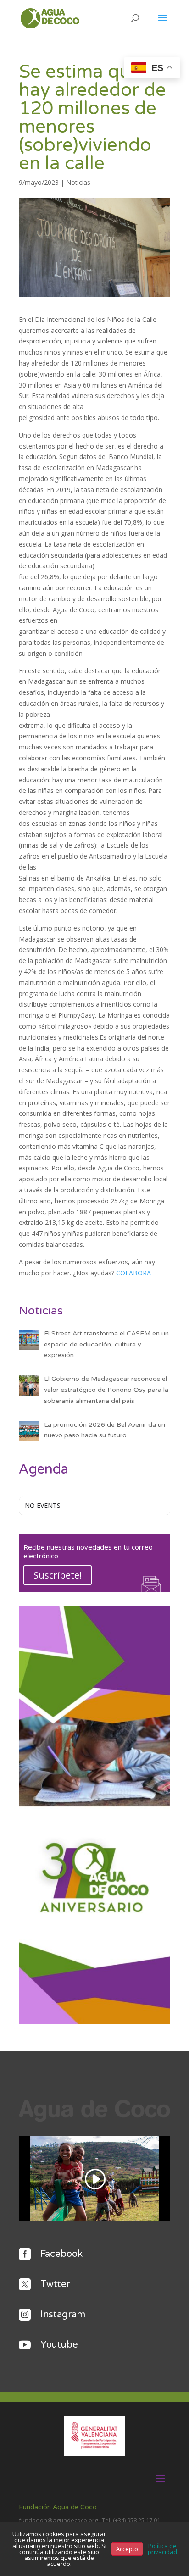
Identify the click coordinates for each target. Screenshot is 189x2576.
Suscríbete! (58, 1575)
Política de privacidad (162, 2549)
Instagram (63, 2315)
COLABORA (133, 1273)
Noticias (78, 182)
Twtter (55, 2284)
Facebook (61, 2254)
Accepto (127, 2549)
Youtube (59, 2345)
